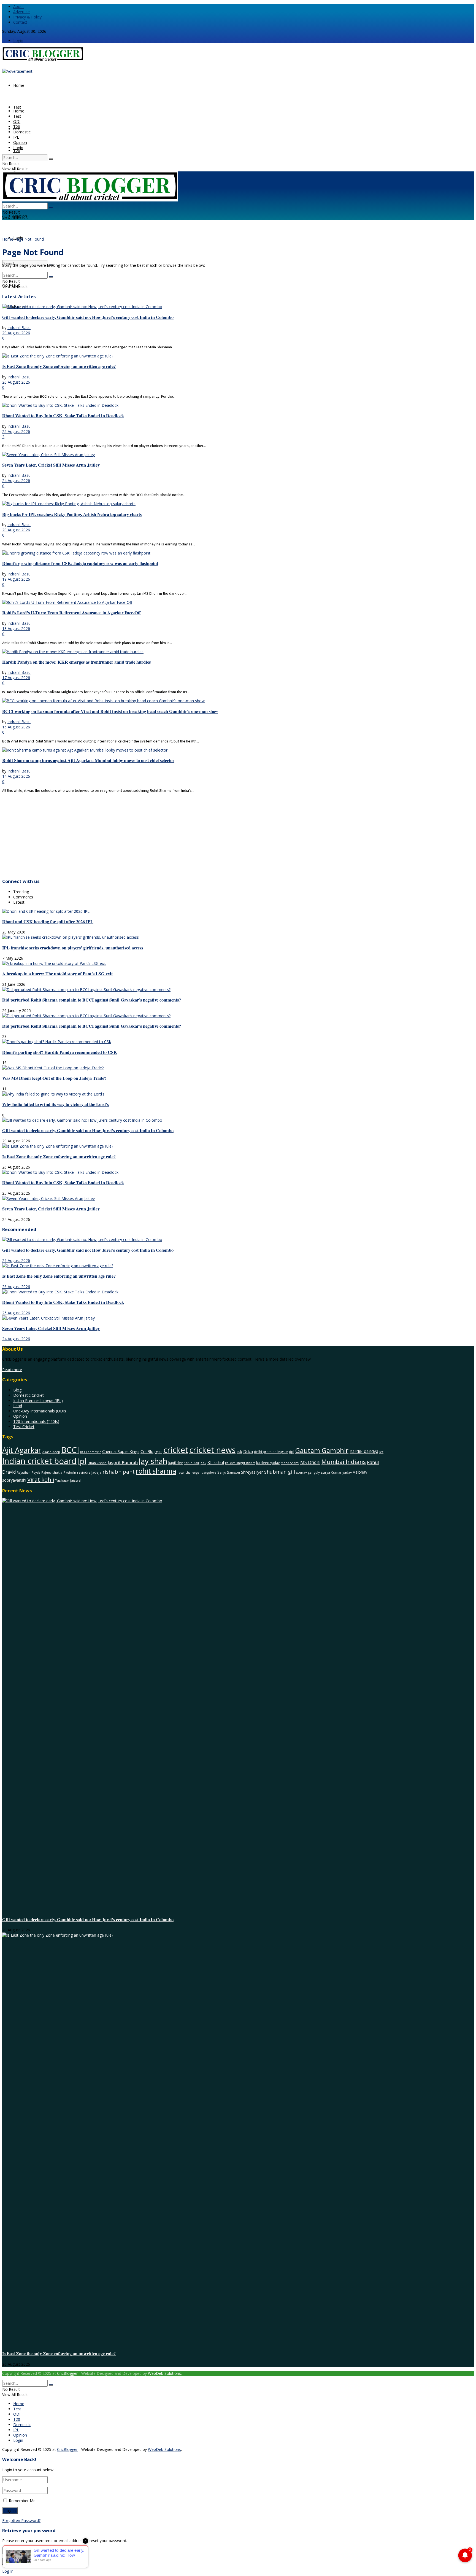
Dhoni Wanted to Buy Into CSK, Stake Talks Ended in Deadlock (63, 416)
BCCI (70, 1450)
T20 (17, 151)
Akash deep (51, 1452)
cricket (176, 1450)
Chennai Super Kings (121, 1451)
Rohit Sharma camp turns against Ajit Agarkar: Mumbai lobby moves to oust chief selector (88, 760)
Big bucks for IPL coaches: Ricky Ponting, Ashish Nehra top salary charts (72, 514)
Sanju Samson (229, 1472)
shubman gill (280, 1472)
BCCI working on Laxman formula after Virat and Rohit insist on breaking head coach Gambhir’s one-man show (110, 711)
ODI (17, 121)
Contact (20, 22)
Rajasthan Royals (29, 1473)
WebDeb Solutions (164, 2373)
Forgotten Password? (21, 2520)
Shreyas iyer (252, 1472)
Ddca (248, 1451)
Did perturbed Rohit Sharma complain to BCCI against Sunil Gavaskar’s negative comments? (92, 1000)
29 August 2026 (16, 333)
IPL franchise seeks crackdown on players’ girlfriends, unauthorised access (73, 948)
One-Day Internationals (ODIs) (40, 1411)
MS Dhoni (310, 1462)
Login (18, 40)
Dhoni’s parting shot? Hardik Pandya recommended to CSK (60, 1052)
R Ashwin (70, 1473)
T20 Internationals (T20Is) (36, 1421)
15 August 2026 (16, 727)
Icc (381, 1452)
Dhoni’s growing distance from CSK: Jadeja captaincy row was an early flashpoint (80, 563)
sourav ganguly (308, 1472)
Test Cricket (24, 1427)
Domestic (22, 132)
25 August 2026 (16, 431)
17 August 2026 (16, 678)
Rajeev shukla (52, 1472)
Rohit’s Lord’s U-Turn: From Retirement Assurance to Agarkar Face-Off (71, 613)
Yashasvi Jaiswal (68, 1480)
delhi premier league (271, 1452)
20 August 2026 (16, 530)
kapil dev (175, 1463)
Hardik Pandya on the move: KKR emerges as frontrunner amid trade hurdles (76, 662)
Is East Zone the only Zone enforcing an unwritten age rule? (59, 366)
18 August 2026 (16, 628)
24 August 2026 (16, 481)
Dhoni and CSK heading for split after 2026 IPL (48, 922)
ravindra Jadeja (89, 1472)
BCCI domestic (91, 1452)
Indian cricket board (39, 1461)
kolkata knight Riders (240, 1463)
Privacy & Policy (27, 17)
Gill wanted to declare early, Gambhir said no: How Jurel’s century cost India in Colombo (88, 317)
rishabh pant (119, 1472)
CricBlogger (151, 1451)
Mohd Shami (290, 1463)
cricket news (212, 1450)
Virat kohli (41, 1479)
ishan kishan (97, 1463)
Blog (17, 1390)
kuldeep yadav (268, 1463)
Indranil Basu (19, 328)
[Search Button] (51, 159)
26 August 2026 (16, 382)
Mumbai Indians (344, 1462)
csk (239, 1452)
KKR (203, 1463)
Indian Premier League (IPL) (38, 1400)
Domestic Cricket (29, 1395)
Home (19, 85)
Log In (8, 2571)
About (19, 6)
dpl (292, 1452)
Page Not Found (29, 239)
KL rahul (216, 1462)
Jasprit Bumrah (123, 1462)
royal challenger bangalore (197, 1473)
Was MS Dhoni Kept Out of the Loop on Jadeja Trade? (54, 1078)
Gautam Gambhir (322, 1450)
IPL (16, 137)
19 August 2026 (16, 579)
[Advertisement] (167, 835)
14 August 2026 (16, 776)
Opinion (20, 142)
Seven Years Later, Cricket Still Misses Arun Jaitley (51, 465)
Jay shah (153, 1461)
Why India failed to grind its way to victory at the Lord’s (56, 1104)
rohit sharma (156, 1471)
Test (17, 107)
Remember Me (22, 2501)
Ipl (82, 1461)
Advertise (21, 12)
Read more (12, 1370)
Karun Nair (192, 1463)
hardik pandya (364, 1451)
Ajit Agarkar (22, 1450)
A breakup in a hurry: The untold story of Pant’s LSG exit (57, 974)
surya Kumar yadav (336, 1472)
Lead (18, 1406)
